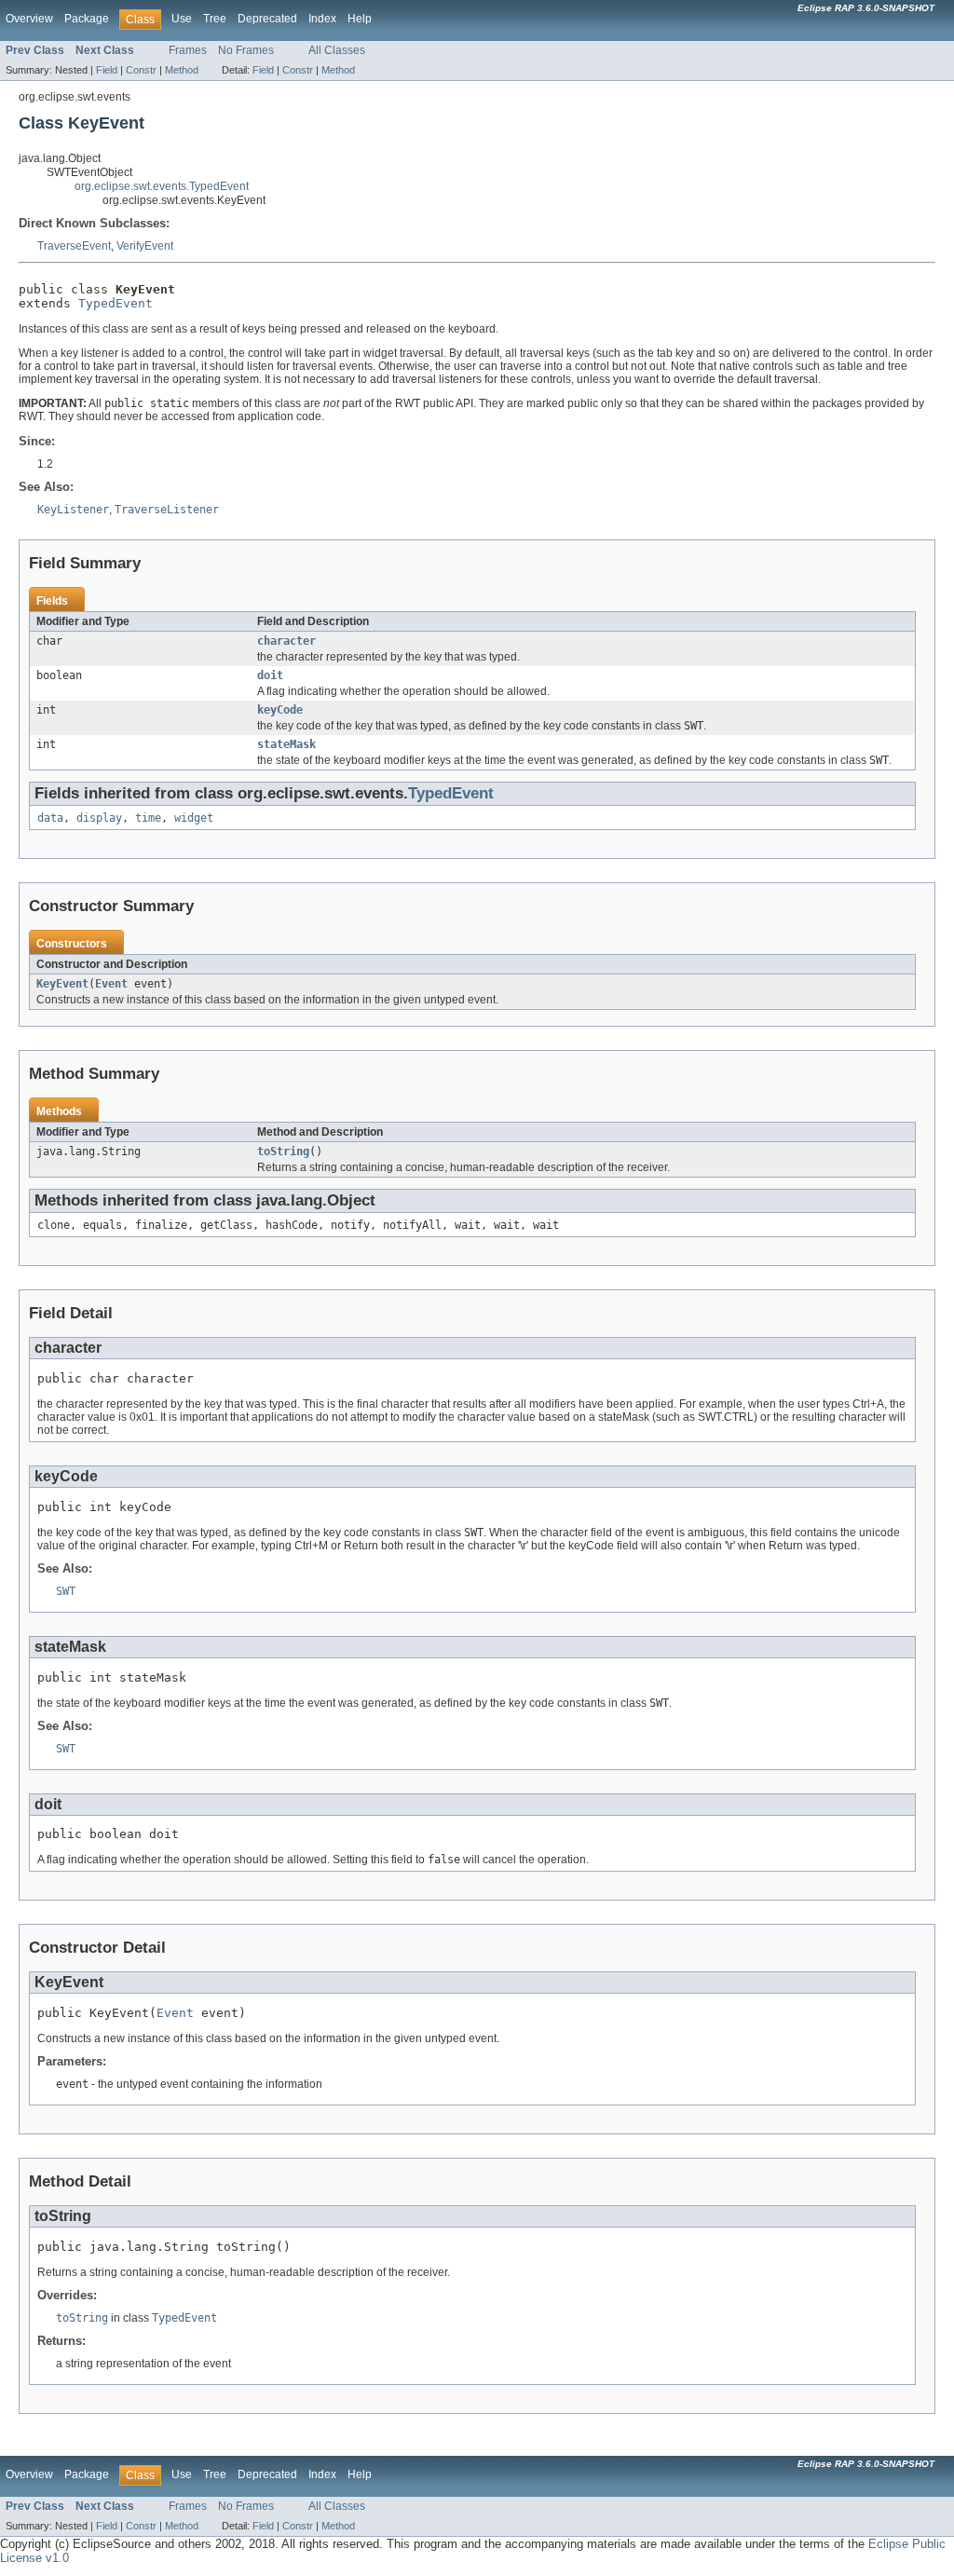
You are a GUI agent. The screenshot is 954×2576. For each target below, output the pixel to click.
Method (182, 70)
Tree (215, 19)
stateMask (286, 744)
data (50, 818)
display (99, 818)
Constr (141, 70)
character (286, 641)
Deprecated (267, 19)
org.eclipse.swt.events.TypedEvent (162, 186)
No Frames (246, 50)
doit (270, 675)
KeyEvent (62, 984)
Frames (188, 50)
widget (194, 818)
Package (87, 19)
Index (322, 19)
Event (111, 984)
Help (360, 19)
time (148, 818)
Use (182, 19)
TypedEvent (116, 303)
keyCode (280, 710)
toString (283, 1152)
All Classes (337, 50)
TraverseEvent (74, 246)
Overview (29, 19)
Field (107, 70)
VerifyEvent (145, 246)
